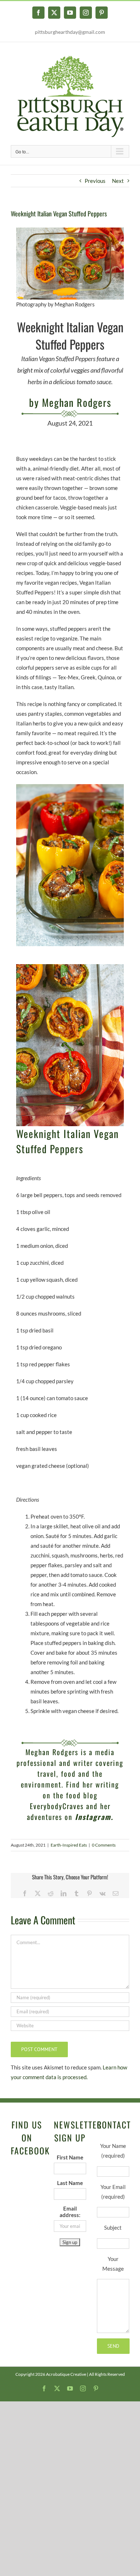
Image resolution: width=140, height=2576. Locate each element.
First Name (70, 2157)
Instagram (93, 1817)
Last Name (70, 2183)
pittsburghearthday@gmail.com (70, 32)
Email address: (70, 2212)
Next (118, 181)
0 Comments (104, 1845)
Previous (95, 181)
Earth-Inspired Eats (69, 1845)
